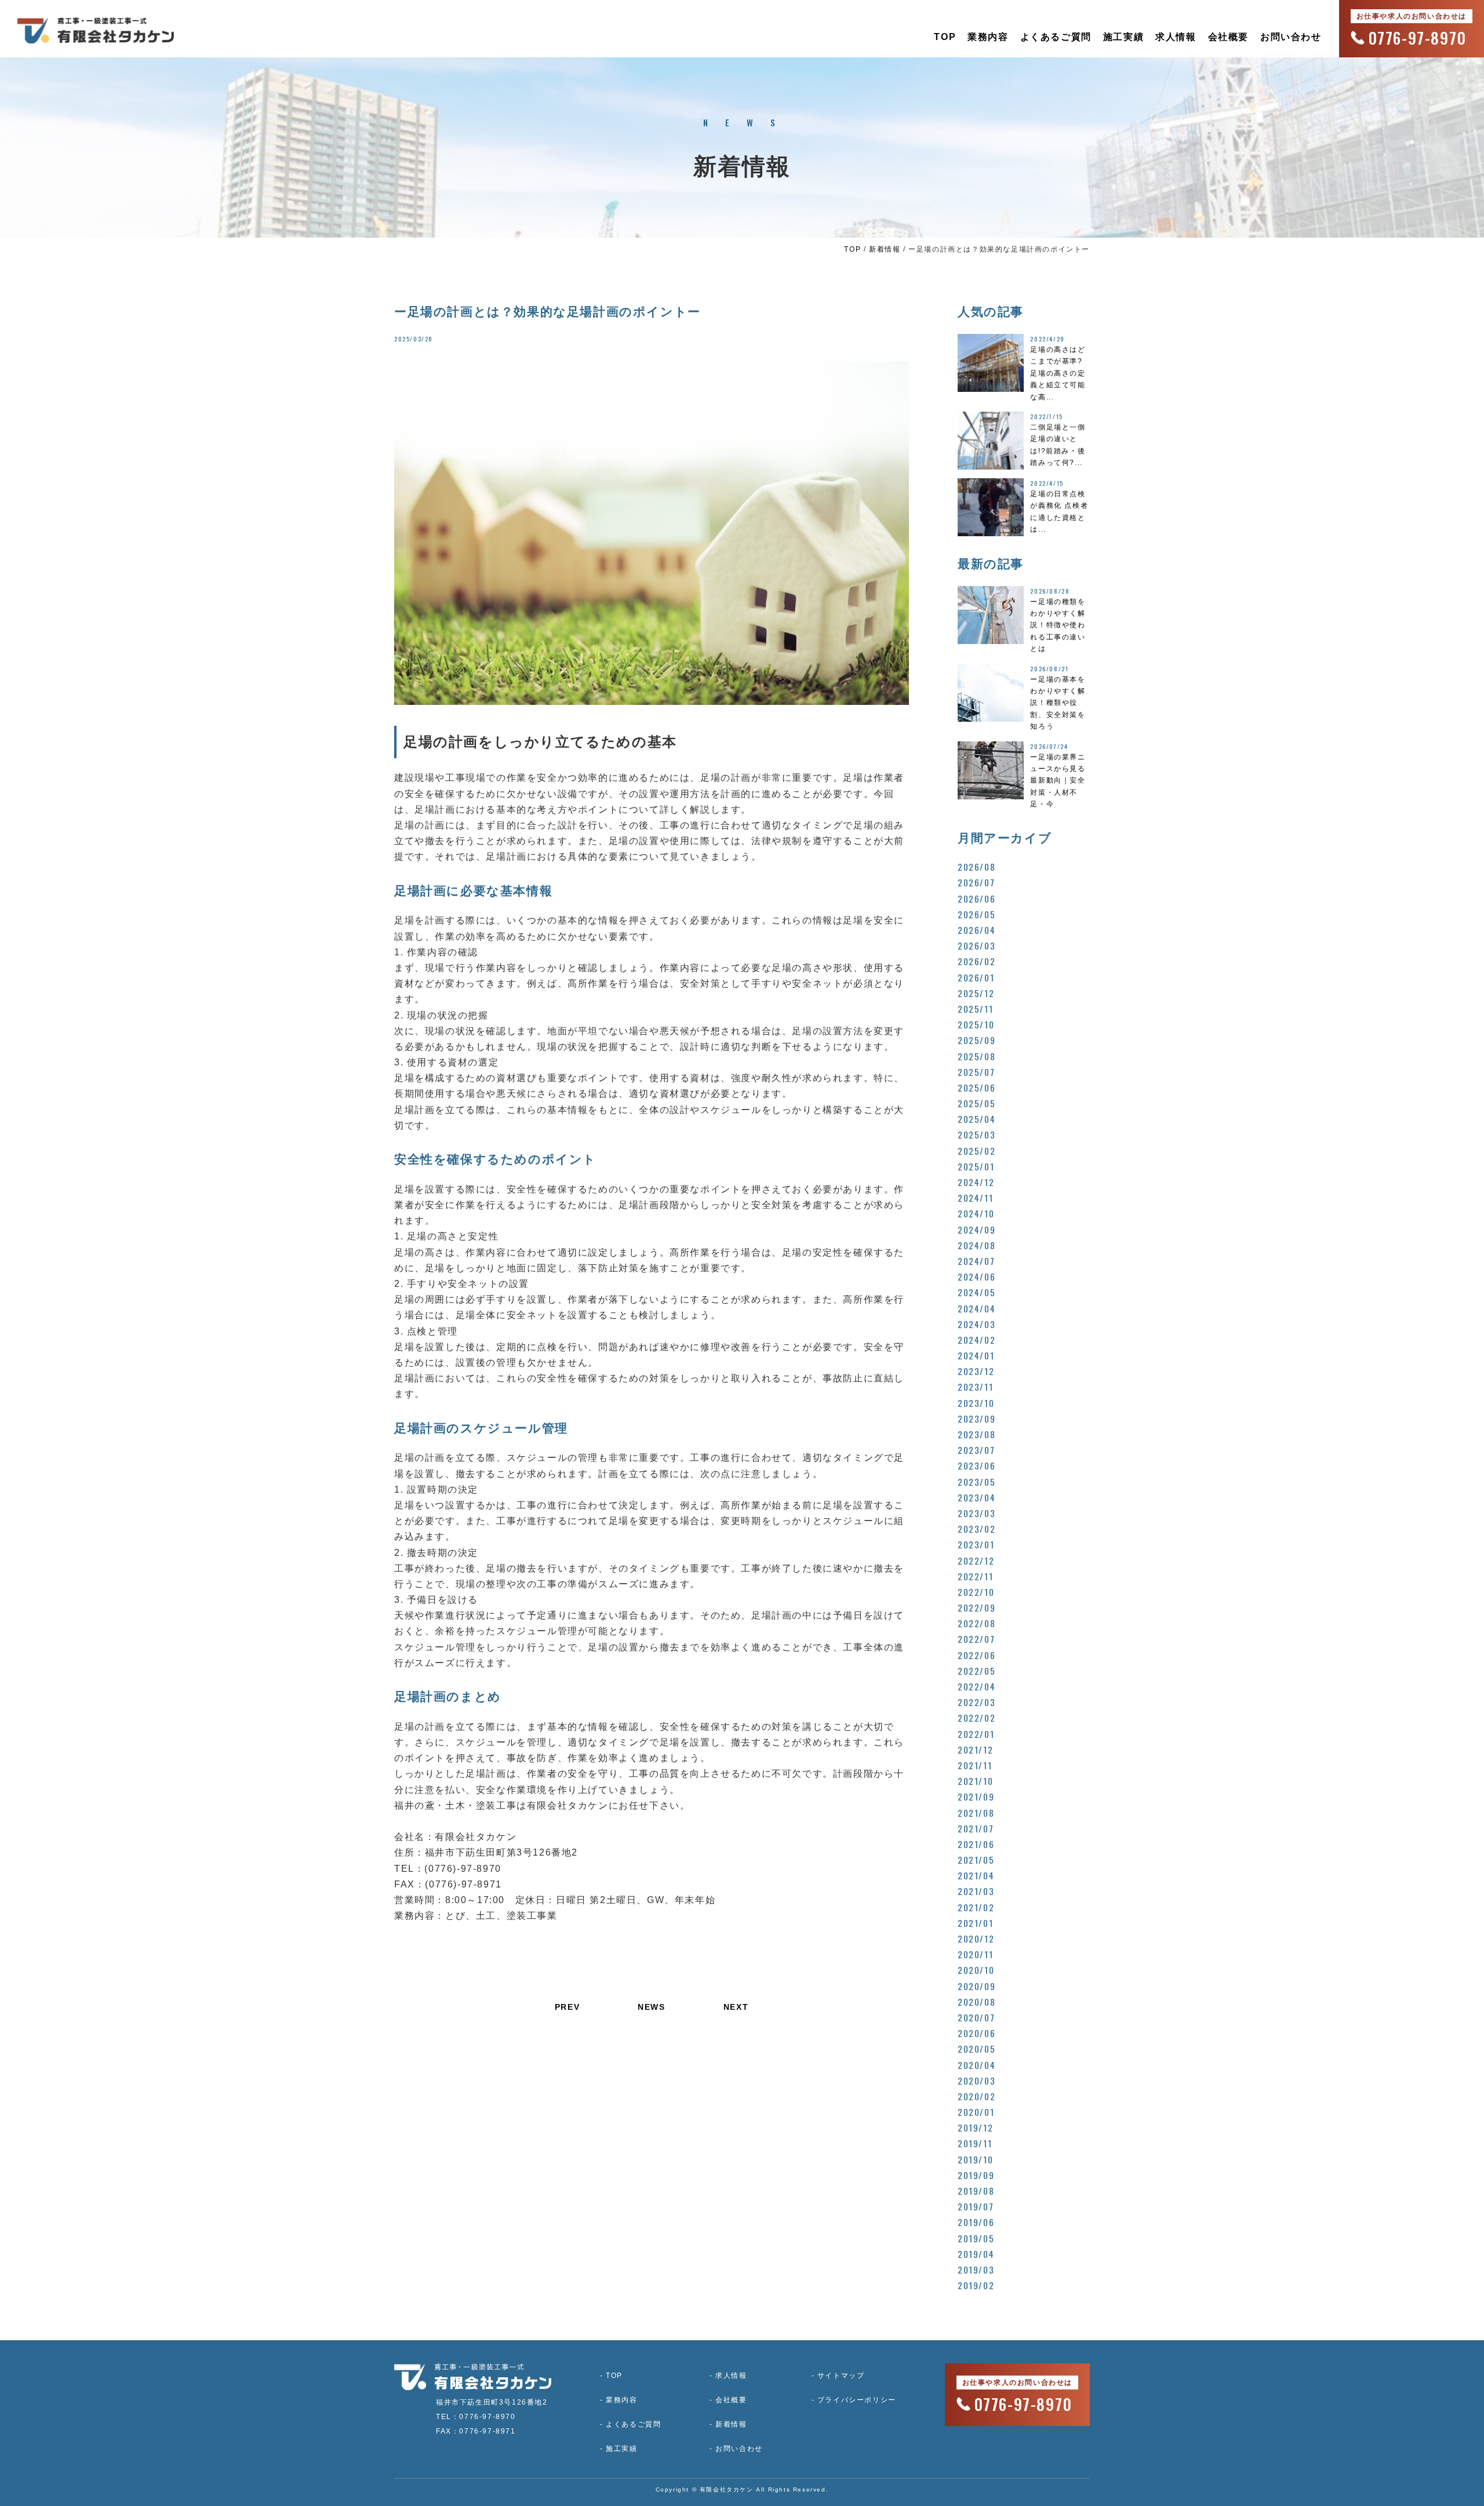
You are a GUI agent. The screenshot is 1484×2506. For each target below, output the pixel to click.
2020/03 (976, 2081)
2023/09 (976, 1419)
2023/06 (976, 1465)
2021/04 (976, 1875)
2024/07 (976, 1261)
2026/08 (976, 867)
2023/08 (976, 1434)
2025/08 (976, 1056)
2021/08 (976, 1813)
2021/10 (975, 1781)
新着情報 (885, 249)
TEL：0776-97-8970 (476, 2417)
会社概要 (1228, 37)
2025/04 (976, 1119)
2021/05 (976, 1860)
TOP (945, 37)
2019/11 (975, 2143)
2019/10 (975, 2159)
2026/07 (976, 882)
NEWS (651, 2007)
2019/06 (976, 2222)
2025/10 (976, 1024)
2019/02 (976, 2285)
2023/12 (976, 1371)
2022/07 (976, 1639)
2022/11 (975, 1576)
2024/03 (976, 1324)
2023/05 (976, 1482)
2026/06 (976, 899)
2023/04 (976, 1497)
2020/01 (976, 2112)
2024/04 (976, 1308)
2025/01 (976, 1166)
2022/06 (976, 1655)
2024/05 (976, 1292)
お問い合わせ (1291, 37)
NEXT (736, 2007)
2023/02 (976, 1529)
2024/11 (975, 1198)
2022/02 (976, 1718)
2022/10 (976, 1592)
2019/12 (975, 2127)
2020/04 (976, 2065)
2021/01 (975, 1923)
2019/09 (976, 2175)
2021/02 (976, 1907)
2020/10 (976, 1970)
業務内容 (988, 37)
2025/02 (976, 1151)
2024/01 (976, 1355)
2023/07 (976, 1450)
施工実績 (1123, 37)
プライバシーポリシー (857, 2400)
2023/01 (976, 1544)
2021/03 (976, 1891)
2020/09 (976, 1986)
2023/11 (975, 1387)
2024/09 (976, 1230)
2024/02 (976, 1340)
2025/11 (975, 1009)
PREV (567, 2007)
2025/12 (976, 993)
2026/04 (976, 930)
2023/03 (976, 1513)
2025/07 (976, 1072)
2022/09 (976, 1607)
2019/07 (976, 2206)
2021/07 (976, 1828)
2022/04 (976, 1686)
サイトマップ (841, 2376)
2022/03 (976, 1702)
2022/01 (976, 1734)
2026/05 (976, 914)
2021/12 (975, 1750)
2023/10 (976, 1403)
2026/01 (976, 977)
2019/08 (976, 2191)
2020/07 (976, 2017)
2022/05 (976, 1671)
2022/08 (976, 1623)
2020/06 (976, 2033)
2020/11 (975, 1954)
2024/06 (976, 1276)
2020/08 (976, 2002)
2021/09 (976, 1796)
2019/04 (976, 2254)
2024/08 (976, 1245)
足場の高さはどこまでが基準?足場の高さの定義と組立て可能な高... (1058, 373)
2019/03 (976, 2269)
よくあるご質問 (1056, 37)
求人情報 (1176, 37)
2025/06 (976, 1087)
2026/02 (976, 961)
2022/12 (976, 1561)
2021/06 (976, 1844)
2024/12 (976, 1182)
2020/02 (976, 2096)
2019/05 (976, 2238)
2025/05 (976, 1103)
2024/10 (976, 1213)
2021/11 (975, 1765)
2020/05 (976, 2049)
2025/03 (976, 1134)
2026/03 (976, 945)
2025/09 (976, 1040)
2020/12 (976, 1938)
